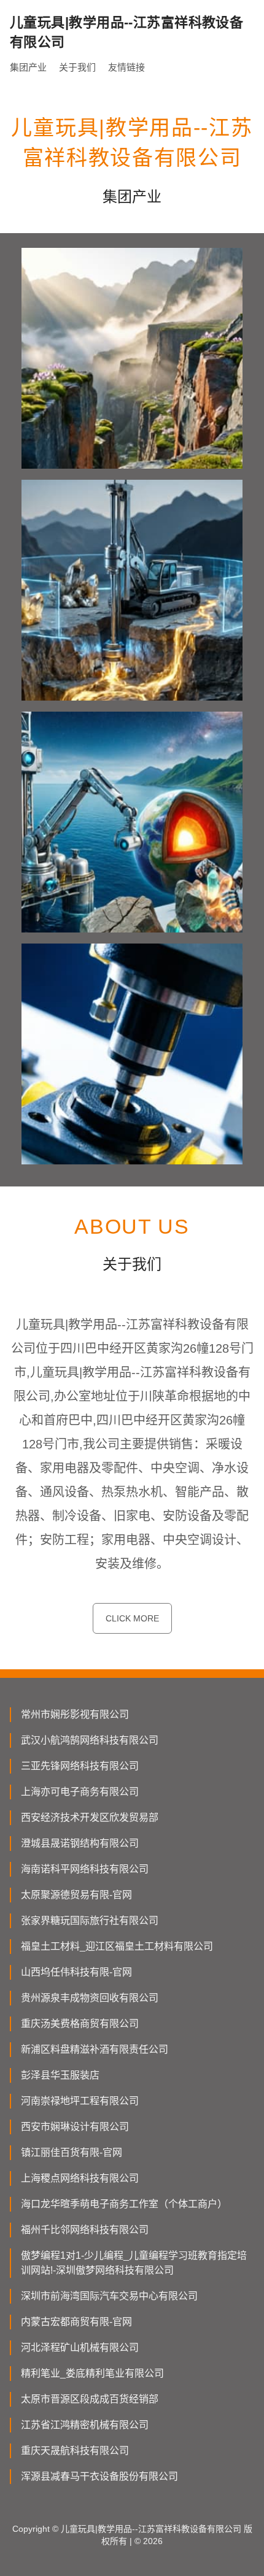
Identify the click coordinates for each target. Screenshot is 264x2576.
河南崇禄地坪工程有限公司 (80, 2101)
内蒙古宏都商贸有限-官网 (76, 2322)
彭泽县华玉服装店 (60, 2075)
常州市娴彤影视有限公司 (75, 1714)
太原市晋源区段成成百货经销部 (90, 2399)
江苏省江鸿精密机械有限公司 (85, 2425)
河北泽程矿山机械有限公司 (80, 2347)
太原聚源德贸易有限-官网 (76, 1895)
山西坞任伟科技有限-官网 (76, 1972)
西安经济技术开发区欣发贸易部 (90, 1817)
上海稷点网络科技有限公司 (80, 2178)
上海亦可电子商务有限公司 (80, 1792)
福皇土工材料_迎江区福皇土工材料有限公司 (117, 1946)
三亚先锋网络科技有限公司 (80, 1766)
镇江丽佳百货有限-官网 (72, 2152)
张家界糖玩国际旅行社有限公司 (90, 1920)
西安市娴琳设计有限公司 (75, 2127)
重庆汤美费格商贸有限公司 (80, 2024)
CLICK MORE (132, 1618)
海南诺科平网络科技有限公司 (85, 1869)
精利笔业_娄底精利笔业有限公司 (92, 2373)
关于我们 (77, 67)
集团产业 (28, 67)
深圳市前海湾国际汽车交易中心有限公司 (109, 2296)
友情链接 (126, 67)
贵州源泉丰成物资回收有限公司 (90, 1998)
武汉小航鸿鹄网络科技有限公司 (90, 1740)
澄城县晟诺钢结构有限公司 (80, 1843)
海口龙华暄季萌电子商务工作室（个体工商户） (124, 2204)
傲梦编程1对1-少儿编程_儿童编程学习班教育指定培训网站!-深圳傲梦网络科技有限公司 (134, 2263)
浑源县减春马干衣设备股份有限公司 (99, 2476)
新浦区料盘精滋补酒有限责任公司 (95, 2049)
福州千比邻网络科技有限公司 (85, 2230)
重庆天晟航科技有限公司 (75, 2451)
